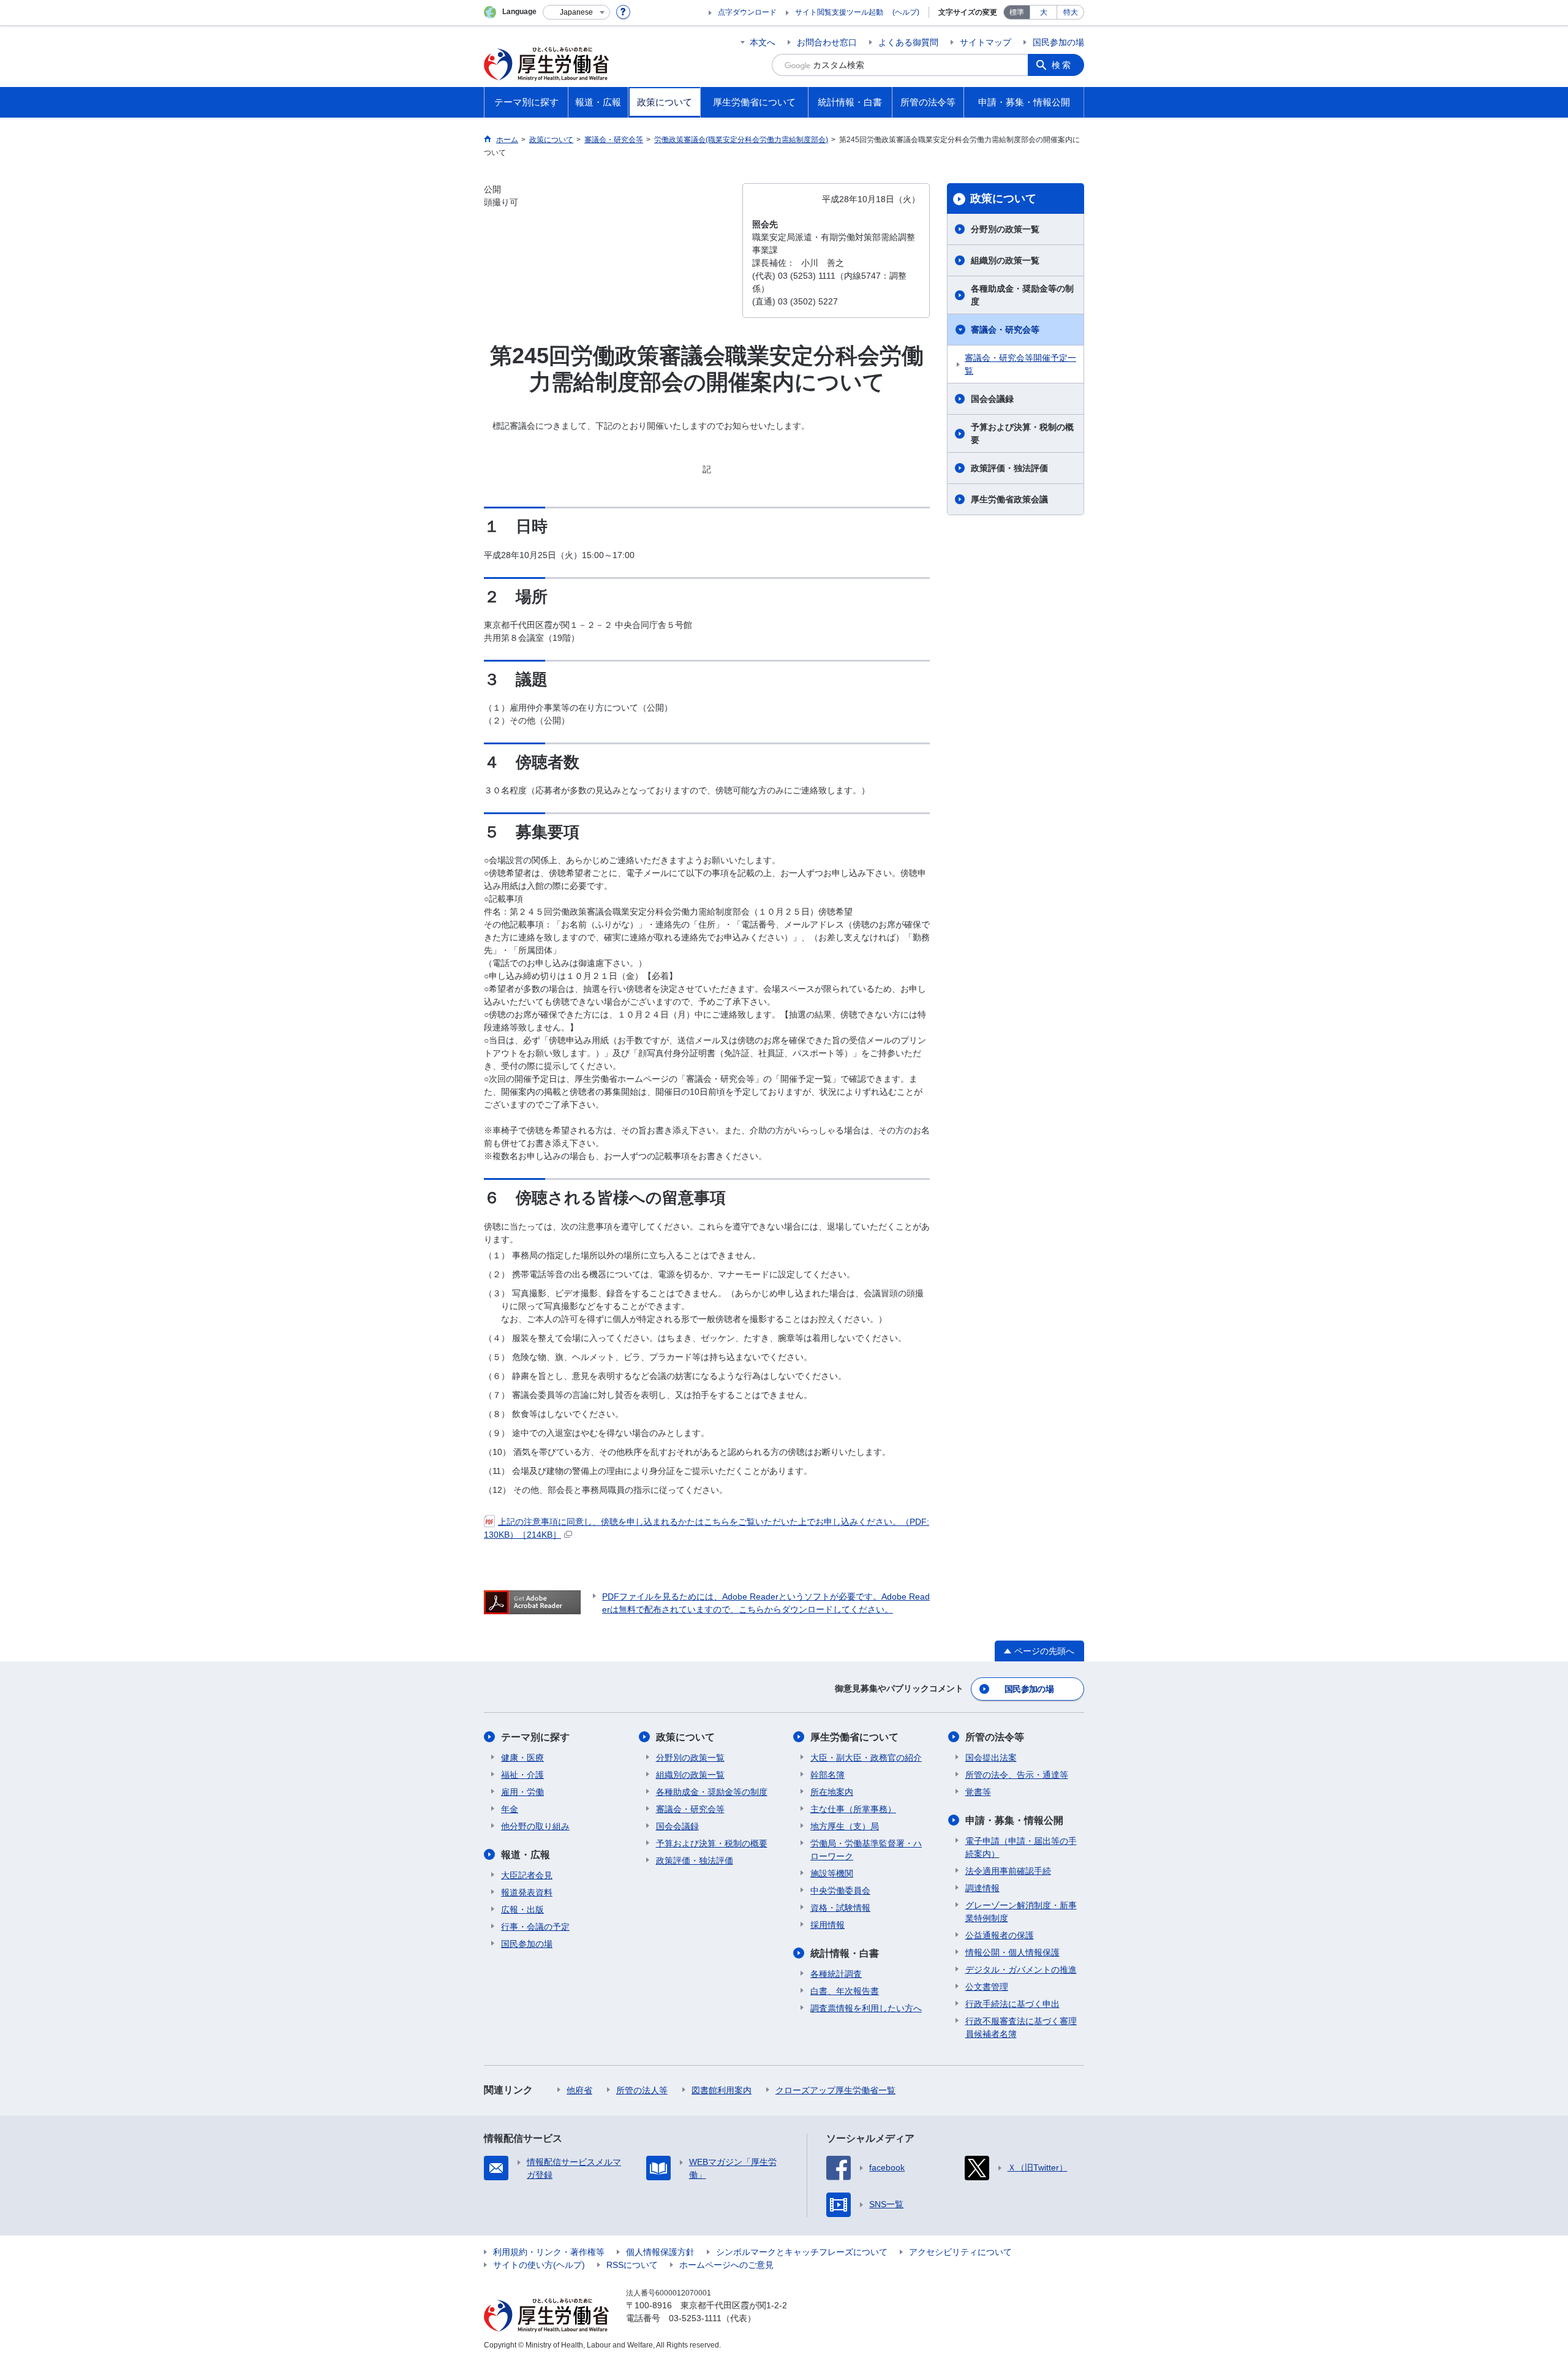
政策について (1003, 198)
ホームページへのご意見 (726, 2265)
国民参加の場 (1058, 42)
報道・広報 (526, 1855)
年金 (510, 1809)
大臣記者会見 (527, 1875)
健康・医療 (522, 1758)
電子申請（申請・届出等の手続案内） (1021, 1847)
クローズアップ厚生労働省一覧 (835, 2090)
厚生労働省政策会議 (1009, 499)
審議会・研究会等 (1005, 330)
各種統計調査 (836, 1974)
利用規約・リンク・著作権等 (549, 2252)
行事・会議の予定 (535, 1927)
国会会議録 (992, 399)
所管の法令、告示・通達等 (1017, 1775)
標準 (1017, 12)
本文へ (763, 42)
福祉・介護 (522, 1775)
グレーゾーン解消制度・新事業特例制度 (1021, 1912)
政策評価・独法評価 (1009, 468)
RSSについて (632, 2265)
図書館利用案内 (722, 2090)
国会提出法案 (991, 1758)
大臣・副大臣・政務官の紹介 (866, 1758)
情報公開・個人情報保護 (1012, 1952)
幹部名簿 (827, 1775)
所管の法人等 (642, 2090)
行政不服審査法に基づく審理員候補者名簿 (1021, 2027)
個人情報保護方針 (660, 2252)
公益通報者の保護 (1000, 1935)
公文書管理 (987, 1987)
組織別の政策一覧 (1005, 260)
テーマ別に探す (535, 1737)
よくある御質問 (908, 42)
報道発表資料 (527, 1892)
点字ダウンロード (747, 12)
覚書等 (978, 1792)
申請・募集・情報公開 (1014, 1820)
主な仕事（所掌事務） (853, 1809)
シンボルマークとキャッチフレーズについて (802, 2252)
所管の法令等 (995, 1737)
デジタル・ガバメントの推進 (1021, 1970)
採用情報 (827, 1925)
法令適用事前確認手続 (1008, 1871)
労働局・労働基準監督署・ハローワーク (866, 1850)
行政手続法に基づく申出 (1012, 2004)
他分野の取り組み (535, 1826)
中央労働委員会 (840, 1891)
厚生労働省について (854, 1737)
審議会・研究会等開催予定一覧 (1020, 364)
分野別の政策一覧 (1005, 229)
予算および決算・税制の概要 (1022, 433)
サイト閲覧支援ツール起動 (839, 12)
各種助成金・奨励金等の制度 (1022, 295)
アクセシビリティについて (960, 2252)
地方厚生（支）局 (845, 1826)
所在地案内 (832, 1792)
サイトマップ (986, 42)
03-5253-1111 (695, 2318)
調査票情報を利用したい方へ (866, 2008)
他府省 (579, 2090)
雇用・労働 (522, 1792)
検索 (1062, 65)
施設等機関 (832, 1873)
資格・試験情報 (840, 1908)
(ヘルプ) (906, 12)
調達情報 (982, 1888)
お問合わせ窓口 (827, 42)
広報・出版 (522, 1910)
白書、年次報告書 (845, 1991)
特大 (1071, 12)
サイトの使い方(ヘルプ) (539, 2265)
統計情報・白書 (845, 1953)
